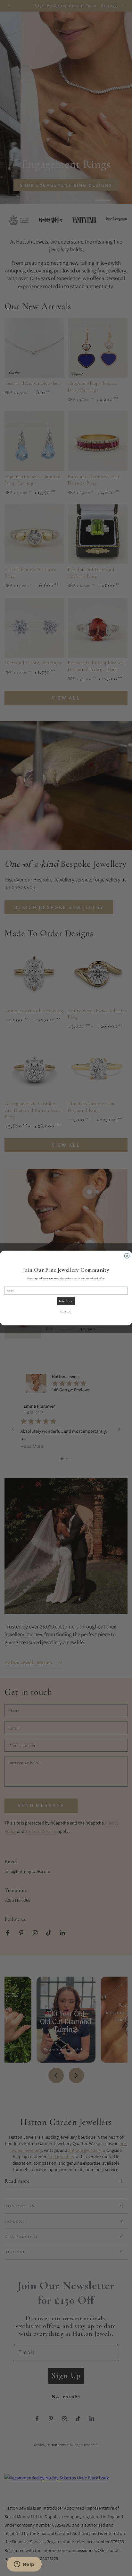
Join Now (66, 1301)
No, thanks (66, 1312)
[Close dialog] (127, 1256)
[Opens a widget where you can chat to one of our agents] (24, 2565)
